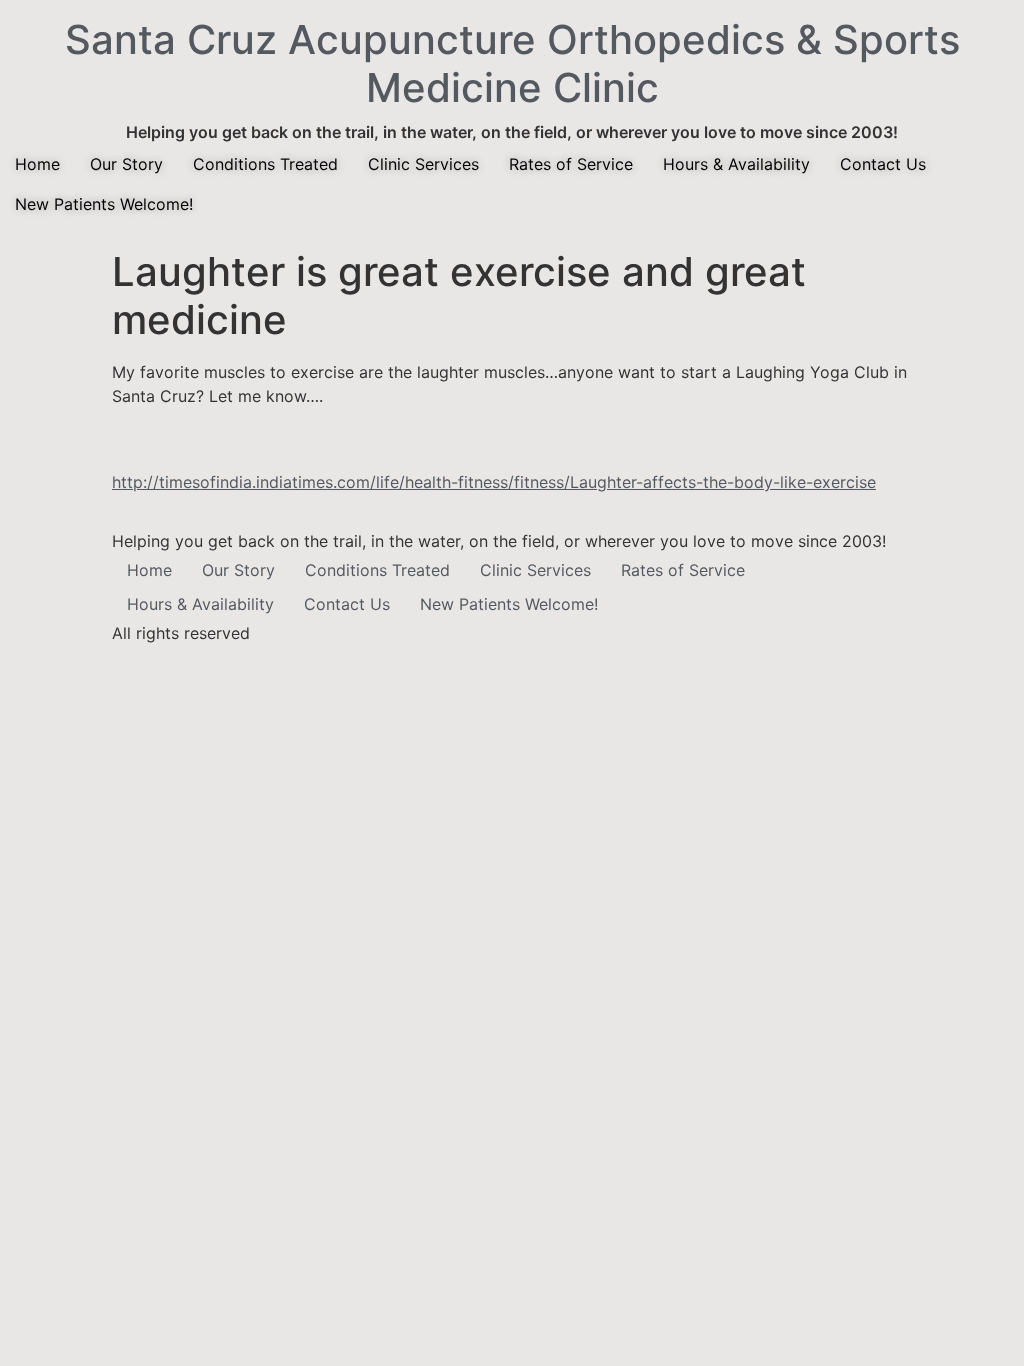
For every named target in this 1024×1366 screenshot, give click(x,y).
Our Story (126, 164)
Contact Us (883, 164)
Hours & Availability (736, 164)
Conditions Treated (265, 164)
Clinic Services (423, 164)
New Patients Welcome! (104, 204)
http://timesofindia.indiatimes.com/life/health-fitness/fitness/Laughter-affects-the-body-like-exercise (494, 482)
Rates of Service (571, 164)
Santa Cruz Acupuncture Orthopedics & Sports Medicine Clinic (512, 63)
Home (37, 164)
